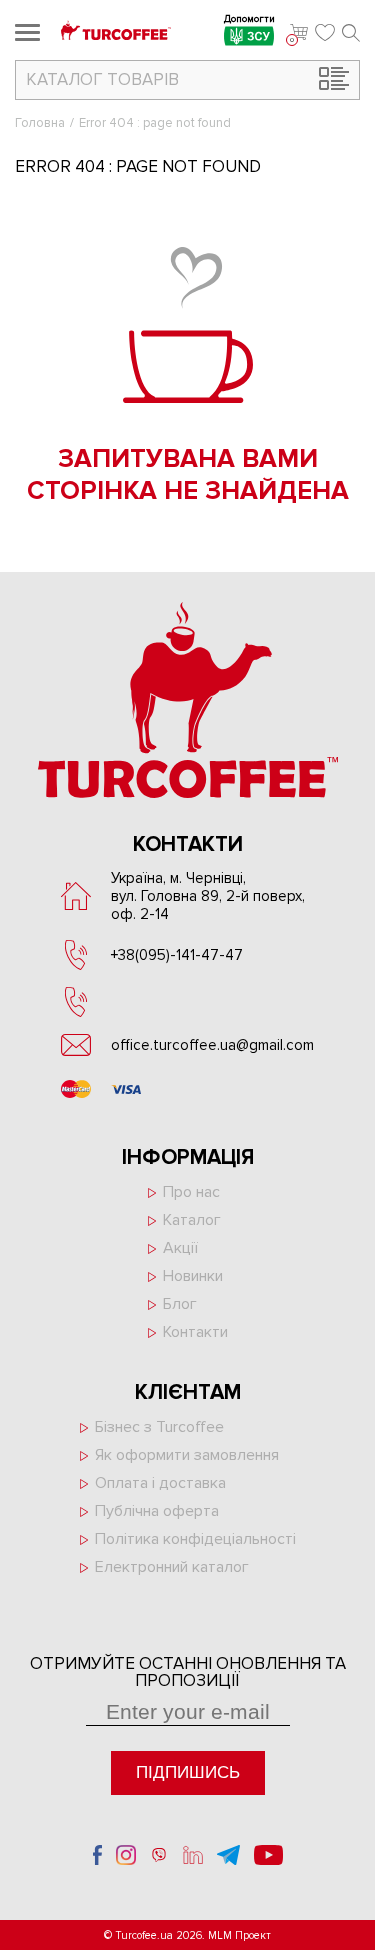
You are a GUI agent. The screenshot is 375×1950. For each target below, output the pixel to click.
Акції (180, 1248)
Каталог (192, 1220)
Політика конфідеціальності (195, 1539)
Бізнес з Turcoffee (159, 1427)
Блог (180, 1304)
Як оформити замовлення (187, 1455)
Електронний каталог (172, 1567)
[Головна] (116, 32)
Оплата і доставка (160, 1483)
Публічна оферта (157, 1511)
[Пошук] (351, 33)
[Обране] (325, 33)
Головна (40, 123)
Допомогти (249, 20)
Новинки (193, 1276)
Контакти (195, 1332)
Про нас (191, 1192)
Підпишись (188, 1772)
